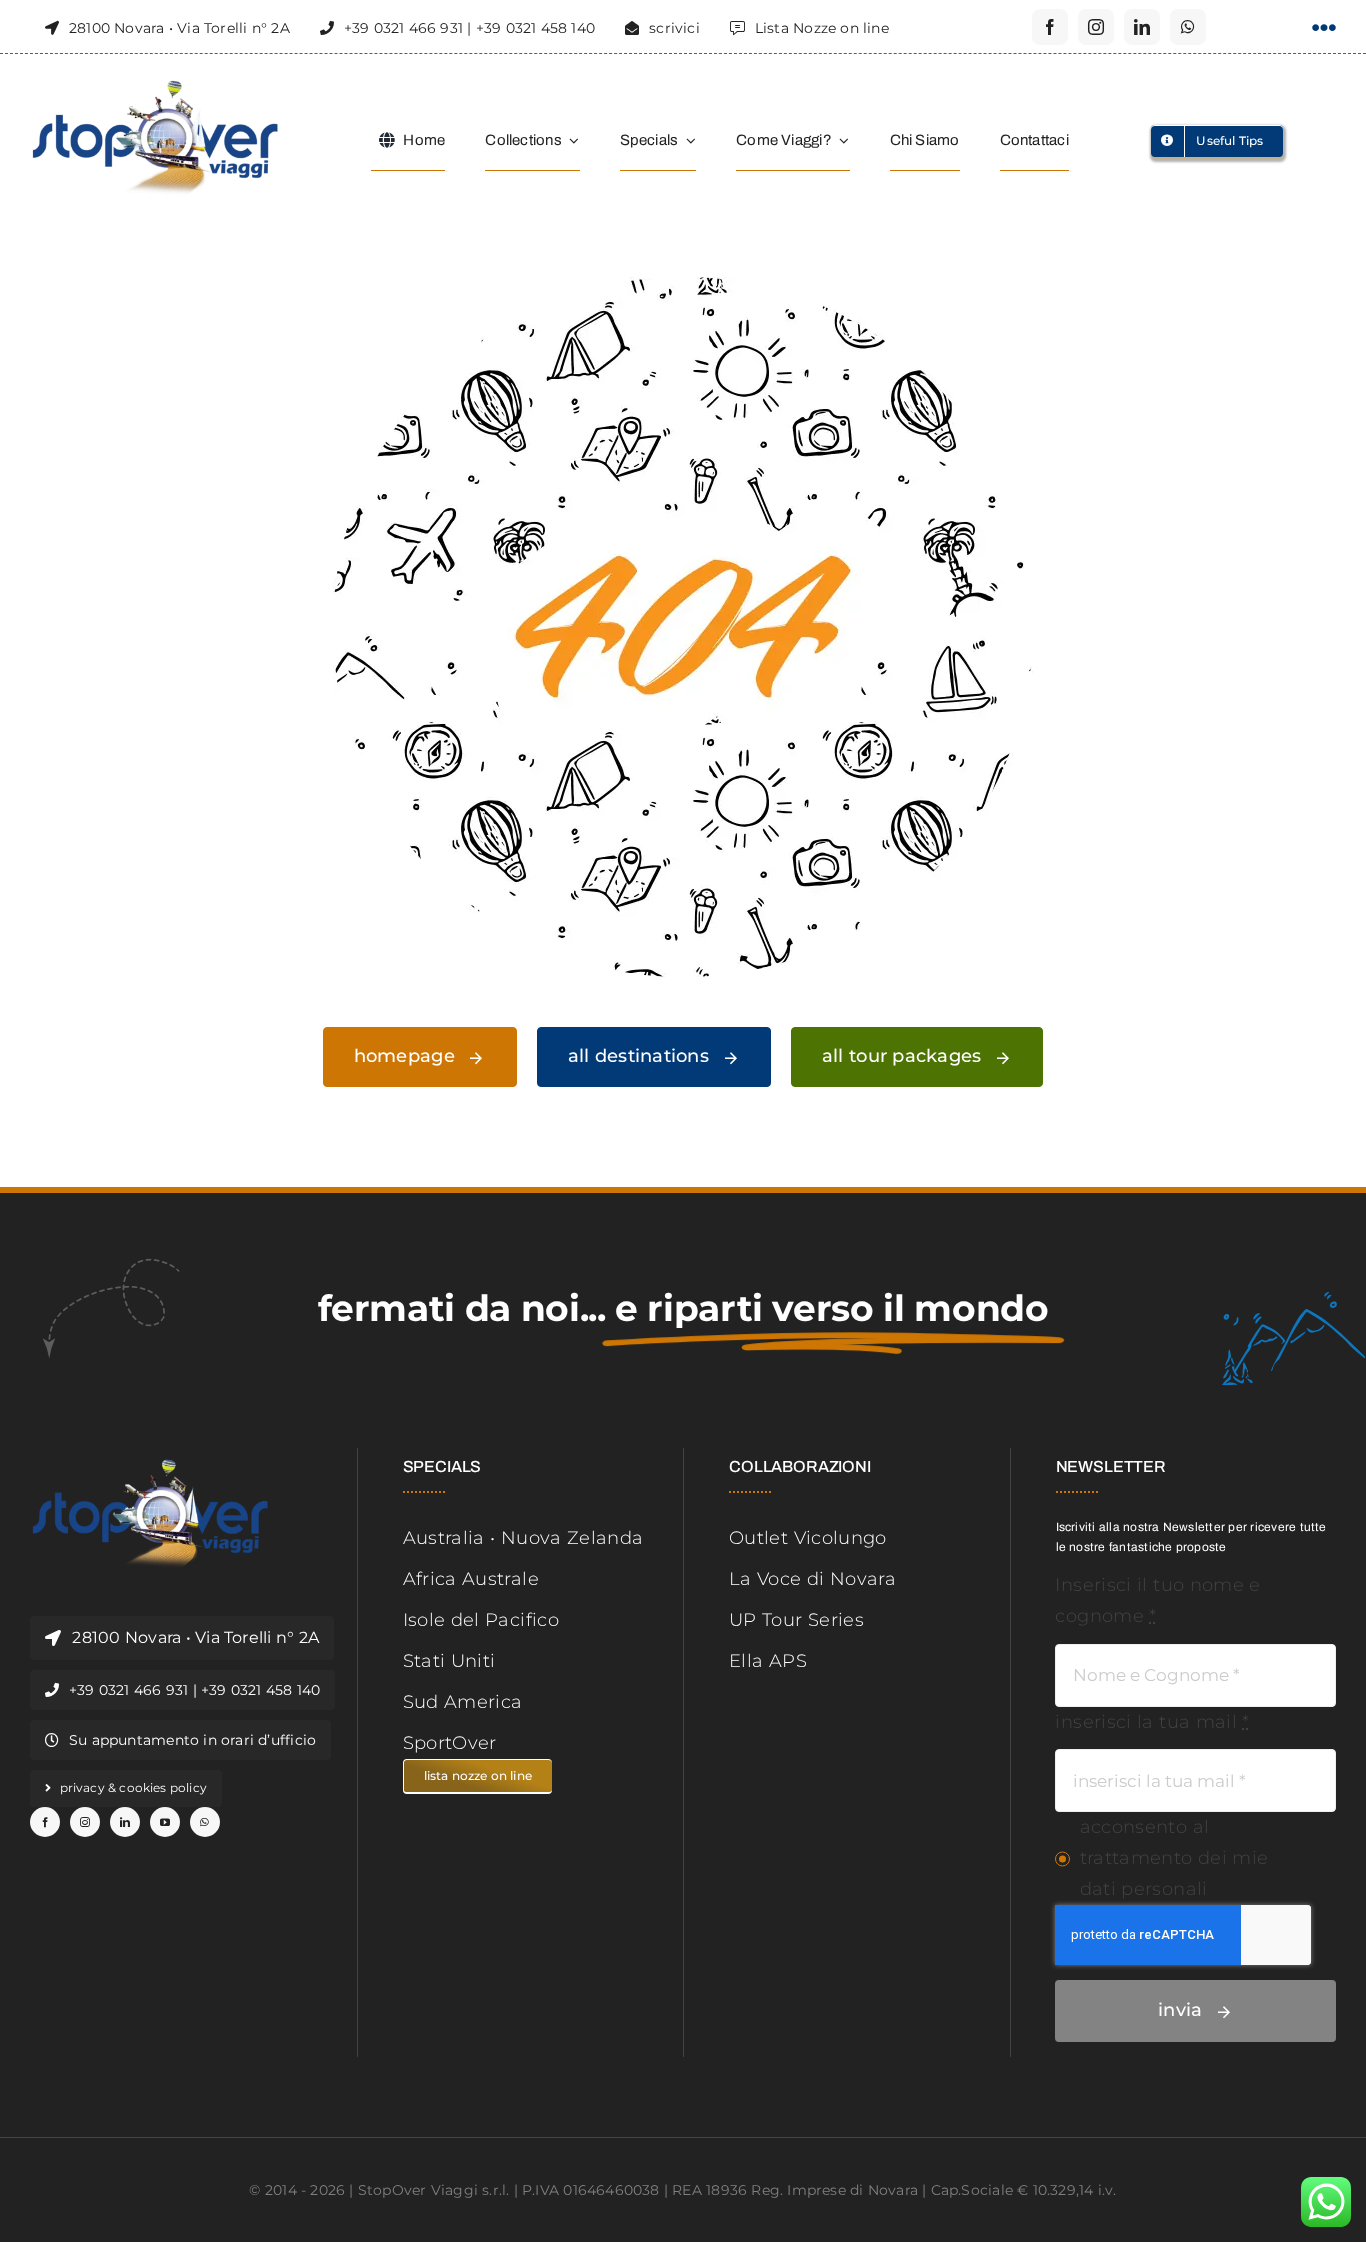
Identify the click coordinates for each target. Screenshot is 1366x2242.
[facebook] (1050, 27)
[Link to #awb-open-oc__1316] (1324, 28)
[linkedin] (1142, 27)
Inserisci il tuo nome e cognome (1157, 1600)
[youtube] (165, 1822)
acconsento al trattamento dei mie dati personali (1174, 1858)
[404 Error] (683, 286)
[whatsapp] (1188, 27)
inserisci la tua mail (1152, 1722)
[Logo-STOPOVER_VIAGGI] (155, 88)
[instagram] (1096, 27)
